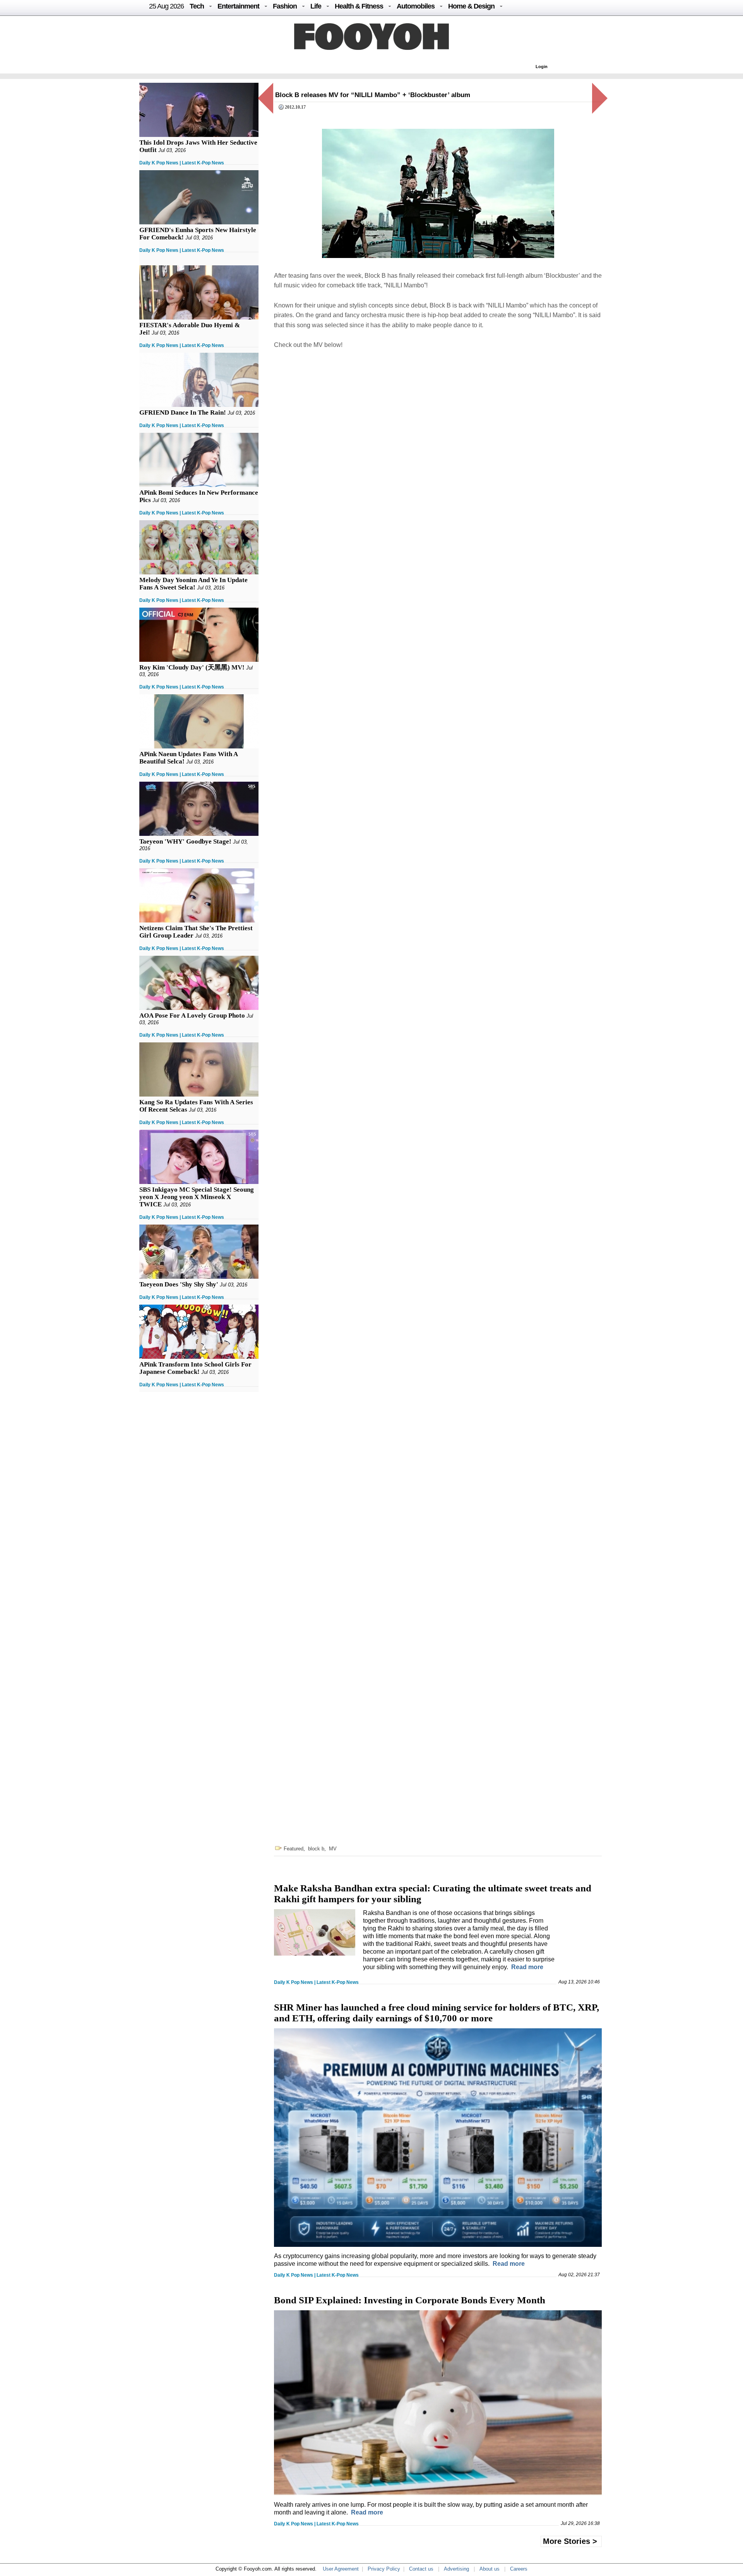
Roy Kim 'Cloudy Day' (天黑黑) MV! (192, 667)
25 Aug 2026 (166, 6)
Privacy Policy (384, 2569)
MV (333, 1849)
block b (316, 1849)
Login (542, 67)
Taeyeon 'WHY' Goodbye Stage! (185, 841)
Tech (197, 6)
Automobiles (416, 6)
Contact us (421, 2569)
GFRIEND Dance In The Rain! (183, 413)
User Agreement (341, 2569)
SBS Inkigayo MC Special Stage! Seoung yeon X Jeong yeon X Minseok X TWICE (197, 1197)
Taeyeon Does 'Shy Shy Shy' (179, 1284)
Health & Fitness (359, 6)
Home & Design (471, 6)
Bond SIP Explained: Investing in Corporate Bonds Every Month (410, 2300)
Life (316, 6)
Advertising (456, 2569)
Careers (519, 2569)
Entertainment (238, 6)
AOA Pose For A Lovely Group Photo (192, 1016)
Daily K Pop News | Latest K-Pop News (182, 163)
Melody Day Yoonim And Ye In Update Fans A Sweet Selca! (193, 584)
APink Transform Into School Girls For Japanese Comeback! (195, 1368)
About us (490, 2569)
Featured (294, 1849)
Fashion (285, 6)
